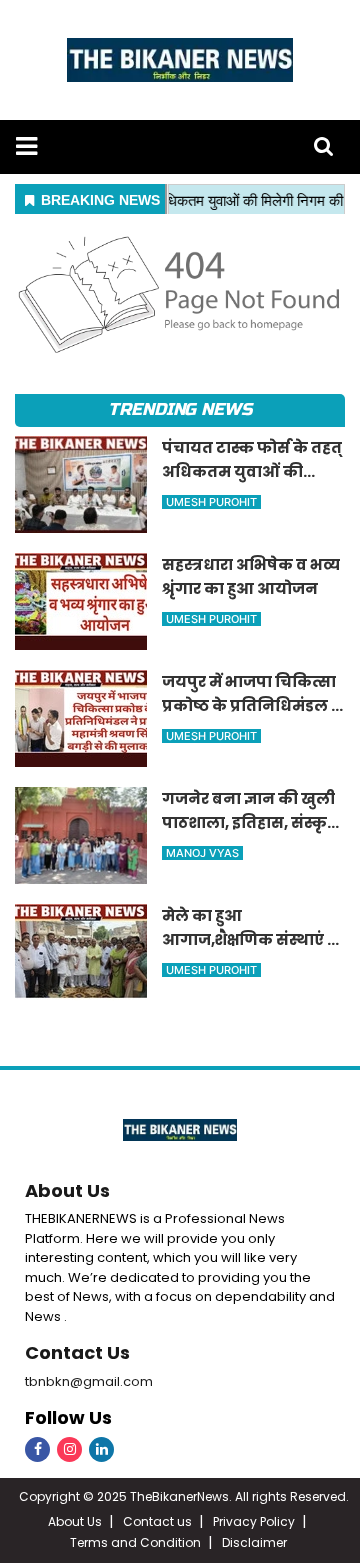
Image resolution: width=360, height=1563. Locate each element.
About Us (67, 1190)
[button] (26, 146)
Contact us (157, 1521)
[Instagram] (69, 1449)
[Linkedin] (101, 1449)
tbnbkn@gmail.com (89, 1381)
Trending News (180, 409)
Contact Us (77, 1352)
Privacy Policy (254, 1521)
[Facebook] (37, 1449)
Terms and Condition (135, 1542)
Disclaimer (254, 1542)
